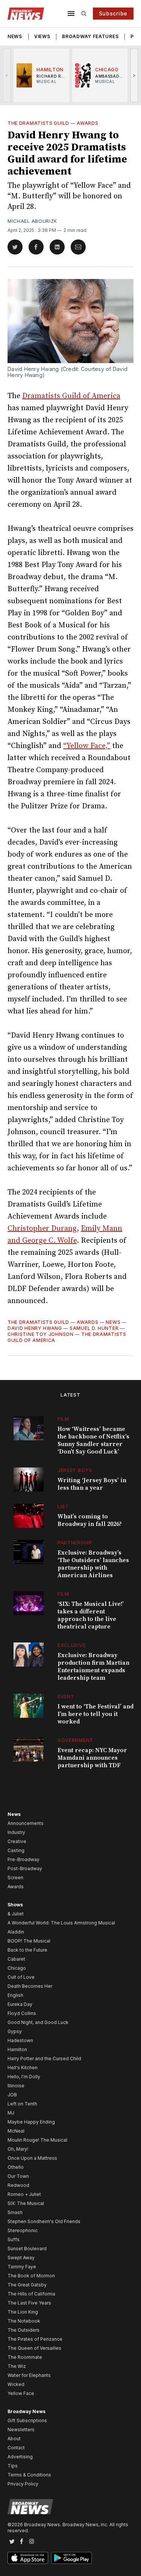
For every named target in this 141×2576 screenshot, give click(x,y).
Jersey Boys (75, 1470)
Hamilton (17, 2049)
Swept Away (21, 2258)
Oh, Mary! (18, 2149)
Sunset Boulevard (27, 2249)
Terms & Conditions (29, 2475)
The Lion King (23, 2312)
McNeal (16, 2131)
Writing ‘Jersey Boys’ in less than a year (92, 1484)
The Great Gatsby (27, 2285)
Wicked (16, 2384)
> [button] (134, 75)
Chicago (17, 1968)
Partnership (75, 1543)
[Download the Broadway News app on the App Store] (28, 2558)
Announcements (26, 1823)
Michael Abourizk (32, 221)
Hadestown (20, 2040)
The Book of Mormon (31, 2276)
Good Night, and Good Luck (38, 2022)
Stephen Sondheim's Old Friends (44, 2221)
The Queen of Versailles (34, 2348)
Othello (16, 2167)
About (14, 2439)
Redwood (18, 2185)
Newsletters (21, 2430)
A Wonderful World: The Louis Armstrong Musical (61, 1923)
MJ (11, 2113)
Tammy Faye (22, 2267)
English (15, 1995)
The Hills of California (31, 2294)
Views (42, 36)
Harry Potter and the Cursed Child (44, 2058)
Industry (16, 1832)
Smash (15, 2212)
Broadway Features (90, 36)
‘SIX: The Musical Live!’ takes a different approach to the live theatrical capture (91, 1615)
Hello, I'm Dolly (24, 2077)
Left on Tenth (22, 2104)
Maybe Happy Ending (31, 2122)
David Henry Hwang (35, 1328)
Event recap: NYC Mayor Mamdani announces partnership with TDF (92, 1758)
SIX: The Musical (26, 2203)
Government (75, 1740)
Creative (17, 1841)
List (63, 1506)
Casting (16, 1850)
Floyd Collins (22, 2013)
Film (63, 1419)
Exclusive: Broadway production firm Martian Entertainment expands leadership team (93, 1667)
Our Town (18, 2176)
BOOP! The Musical (29, 1941)
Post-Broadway (25, 1868)
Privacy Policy (23, 2484)
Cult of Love (21, 1977)
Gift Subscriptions (27, 2420)
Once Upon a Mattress (32, 2158)
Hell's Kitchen (23, 2068)
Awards (87, 123)
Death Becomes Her (30, 1986)
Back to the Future (27, 1950)
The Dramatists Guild (38, 123)
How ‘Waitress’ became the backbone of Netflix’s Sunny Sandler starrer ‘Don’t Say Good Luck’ (93, 1440)
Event (66, 1697)
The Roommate (25, 2357)
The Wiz (17, 2366)
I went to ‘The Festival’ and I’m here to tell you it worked (96, 1714)
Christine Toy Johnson (41, 1334)
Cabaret (16, 1959)
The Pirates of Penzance (35, 2339)
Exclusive (71, 1645)
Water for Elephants (29, 2375)
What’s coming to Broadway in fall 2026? (90, 1520)
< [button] (7, 75)
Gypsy (15, 2031)
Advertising (20, 2457)
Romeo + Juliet (24, 2194)
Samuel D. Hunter (94, 1328)
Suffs (14, 2239)
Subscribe (113, 13)
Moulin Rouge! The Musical (37, 2140)
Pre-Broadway (23, 1859)
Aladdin (16, 1932)
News (15, 36)
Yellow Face (21, 2393)
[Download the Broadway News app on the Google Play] (71, 2558)
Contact (16, 2448)
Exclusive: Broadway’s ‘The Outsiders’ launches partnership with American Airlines (93, 1564)
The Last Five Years (29, 2303)
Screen (15, 1878)
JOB (12, 2095)
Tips (13, 2466)
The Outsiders (23, 2330)
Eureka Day (20, 2004)
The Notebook (24, 2321)
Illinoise (16, 2086)
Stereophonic (23, 2230)
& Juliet (16, 1914)
